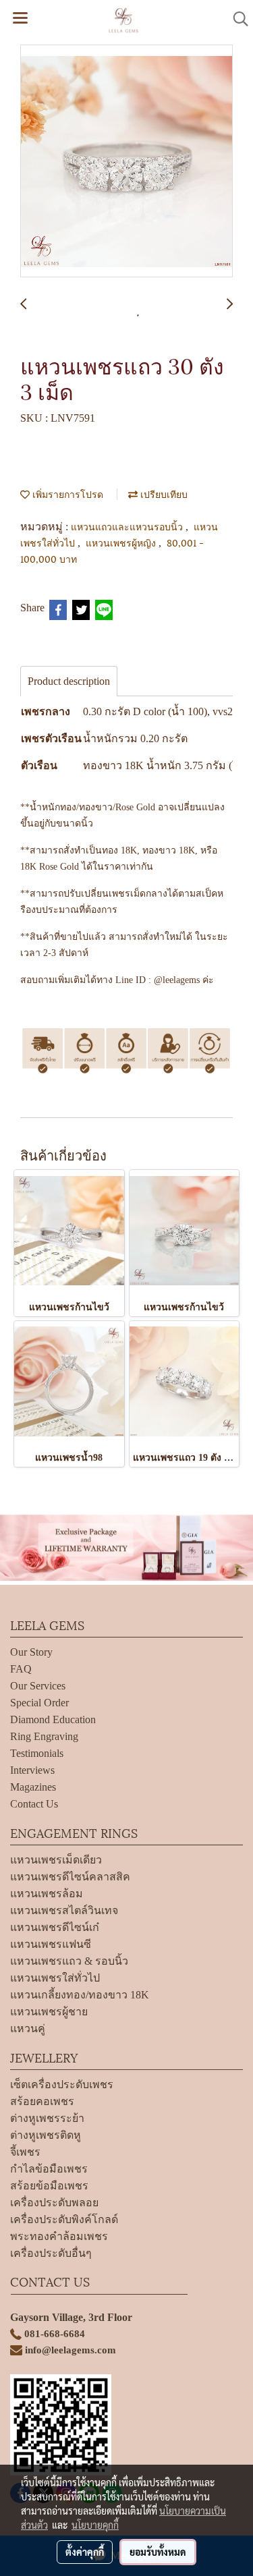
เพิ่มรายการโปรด (66, 494)
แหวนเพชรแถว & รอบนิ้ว (69, 1961)
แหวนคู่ (28, 2028)
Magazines (33, 1787)
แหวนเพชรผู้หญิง (122, 542)
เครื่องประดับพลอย (54, 2203)
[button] (236, 19)
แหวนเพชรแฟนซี (51, 1944)
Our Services (38, 1686)
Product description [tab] (69, 681)
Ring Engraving (44, 1736)
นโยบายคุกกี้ (95, 2525)
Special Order (39, 1703)
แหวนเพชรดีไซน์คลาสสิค (70, 1877)
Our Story (31, 1652)
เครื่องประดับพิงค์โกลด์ (64, 2219)
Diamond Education (53, 1719)
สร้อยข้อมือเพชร (49, 2186)
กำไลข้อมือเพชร (49, 2169)
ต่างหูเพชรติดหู (46, 2135)
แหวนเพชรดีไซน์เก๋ (55, 1927)
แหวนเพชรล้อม (47, 1894)
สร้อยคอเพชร (42, 2101)
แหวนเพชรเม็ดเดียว (56, 1860)
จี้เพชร (25, 2152)
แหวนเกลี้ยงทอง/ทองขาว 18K (80, 1995)
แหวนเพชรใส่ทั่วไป (55, 1978)
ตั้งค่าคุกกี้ (85, 2552)
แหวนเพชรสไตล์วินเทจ (64, 1910)
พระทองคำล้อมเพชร (59, 2236)
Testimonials (37, 1753)
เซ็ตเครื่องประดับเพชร (62, 2084)
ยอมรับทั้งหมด (158, 2552)
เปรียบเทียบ (163, 494)
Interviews (32, 1770)
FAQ (21, 1669)
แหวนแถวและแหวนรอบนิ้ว (128, 526)
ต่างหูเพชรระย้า (47, 2118)
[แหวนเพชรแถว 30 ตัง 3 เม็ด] (126, 162)
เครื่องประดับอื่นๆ (51, 2253)
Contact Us (34, 1804)
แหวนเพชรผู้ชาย (49, 2012)
